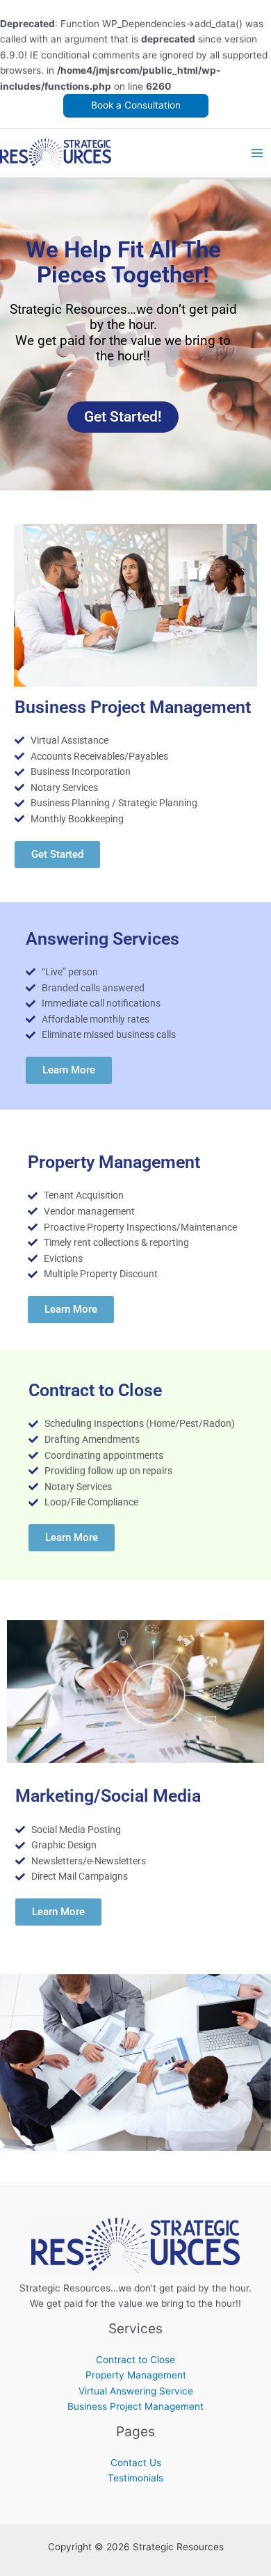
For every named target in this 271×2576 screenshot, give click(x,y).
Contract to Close (135, 2360)
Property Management (136, 2375)
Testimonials (135, 2478)
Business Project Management (135, 2406)
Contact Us (136, 2463)
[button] (136, 106)
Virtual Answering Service (136, 2391)
